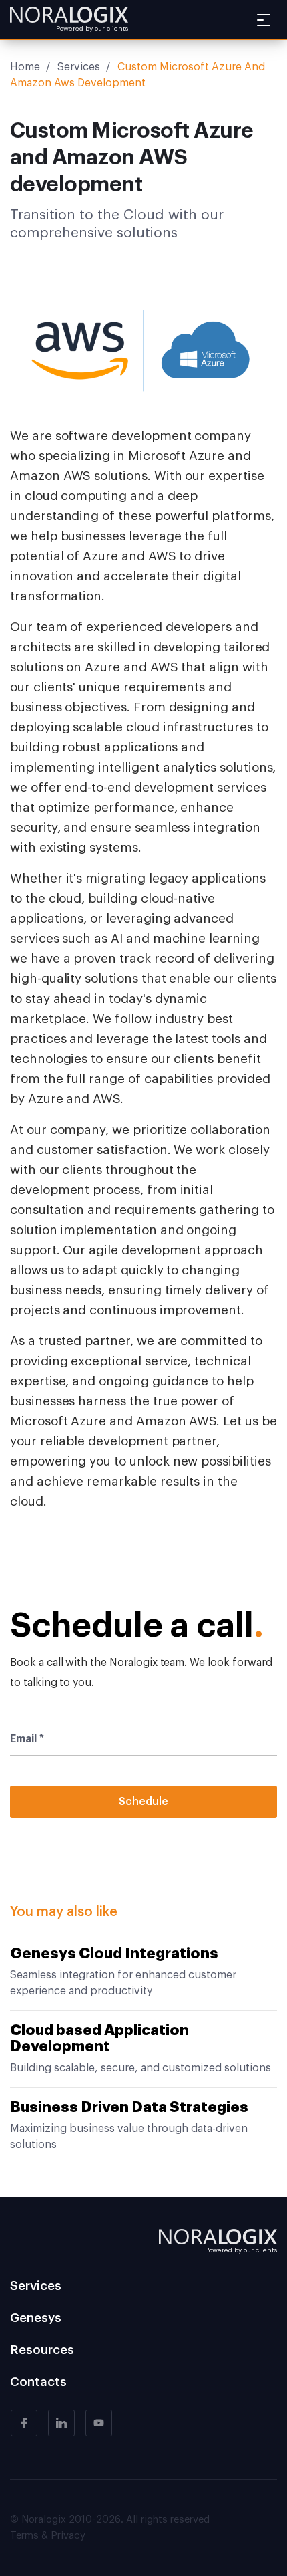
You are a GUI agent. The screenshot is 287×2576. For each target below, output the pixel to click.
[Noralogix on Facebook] (24, 2423)
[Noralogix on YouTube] (99, 2423)
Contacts (38, 2382)
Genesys (36, 2318)
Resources (42, 2350)
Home (25, 67)
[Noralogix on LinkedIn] (61, 2423)
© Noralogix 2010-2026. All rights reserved (110, 2520)
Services (79, 67)
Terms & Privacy (48, 2536)
